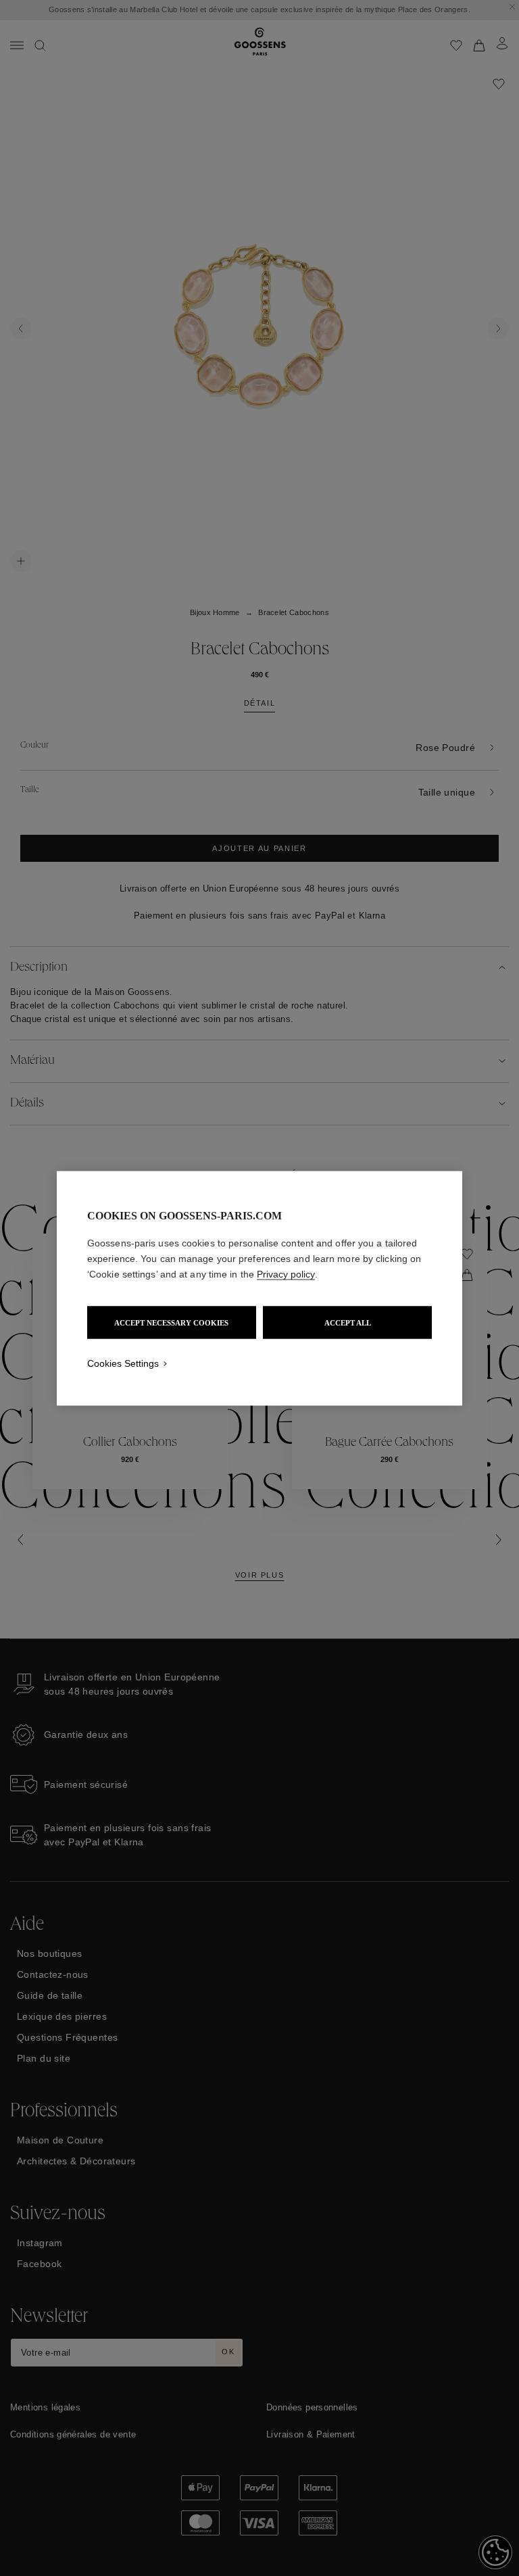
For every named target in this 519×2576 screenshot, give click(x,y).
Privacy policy (286, 1273)
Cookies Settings (123, 1363)
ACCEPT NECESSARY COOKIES (171, 1322)
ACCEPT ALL (348, 1322)
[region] (259, 1288)
